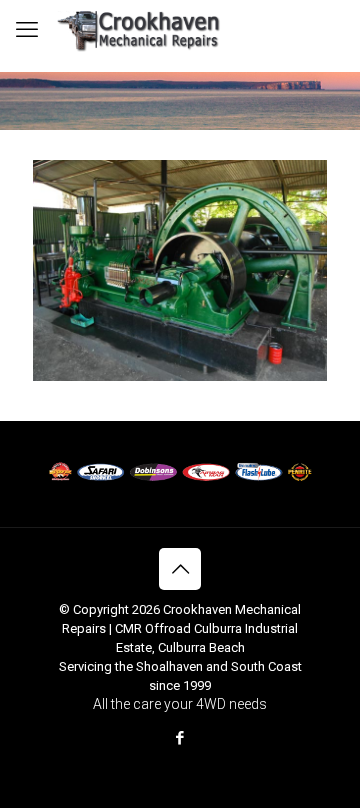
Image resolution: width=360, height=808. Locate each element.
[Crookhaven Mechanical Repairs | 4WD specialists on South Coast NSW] (140, 30)
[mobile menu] (27, 30)
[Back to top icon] (180, 569)
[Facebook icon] (180, 738)
